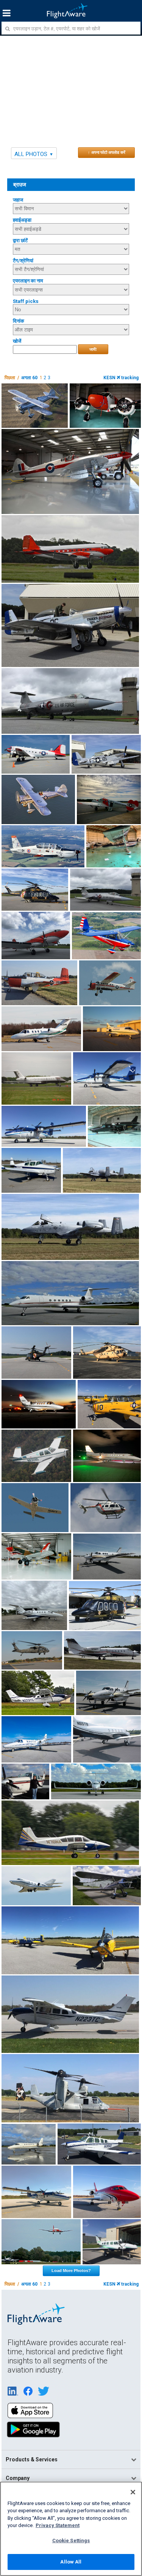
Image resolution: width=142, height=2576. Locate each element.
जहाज (18, 200)
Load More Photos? (71, 2270)
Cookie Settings (71, 2541)
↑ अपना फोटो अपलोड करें (107, 152)
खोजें (17, 341)
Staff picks (26, 301)
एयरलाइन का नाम (28, 281)
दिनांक (19, 321)
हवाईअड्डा (22, 220)
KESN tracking (121, 378)
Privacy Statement (58, 2525)
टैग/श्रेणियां (23, 261)
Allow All (71, 2562)
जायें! (93, 349)
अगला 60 (29, 378)
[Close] (133, 2492)
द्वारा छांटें (20, 240)
